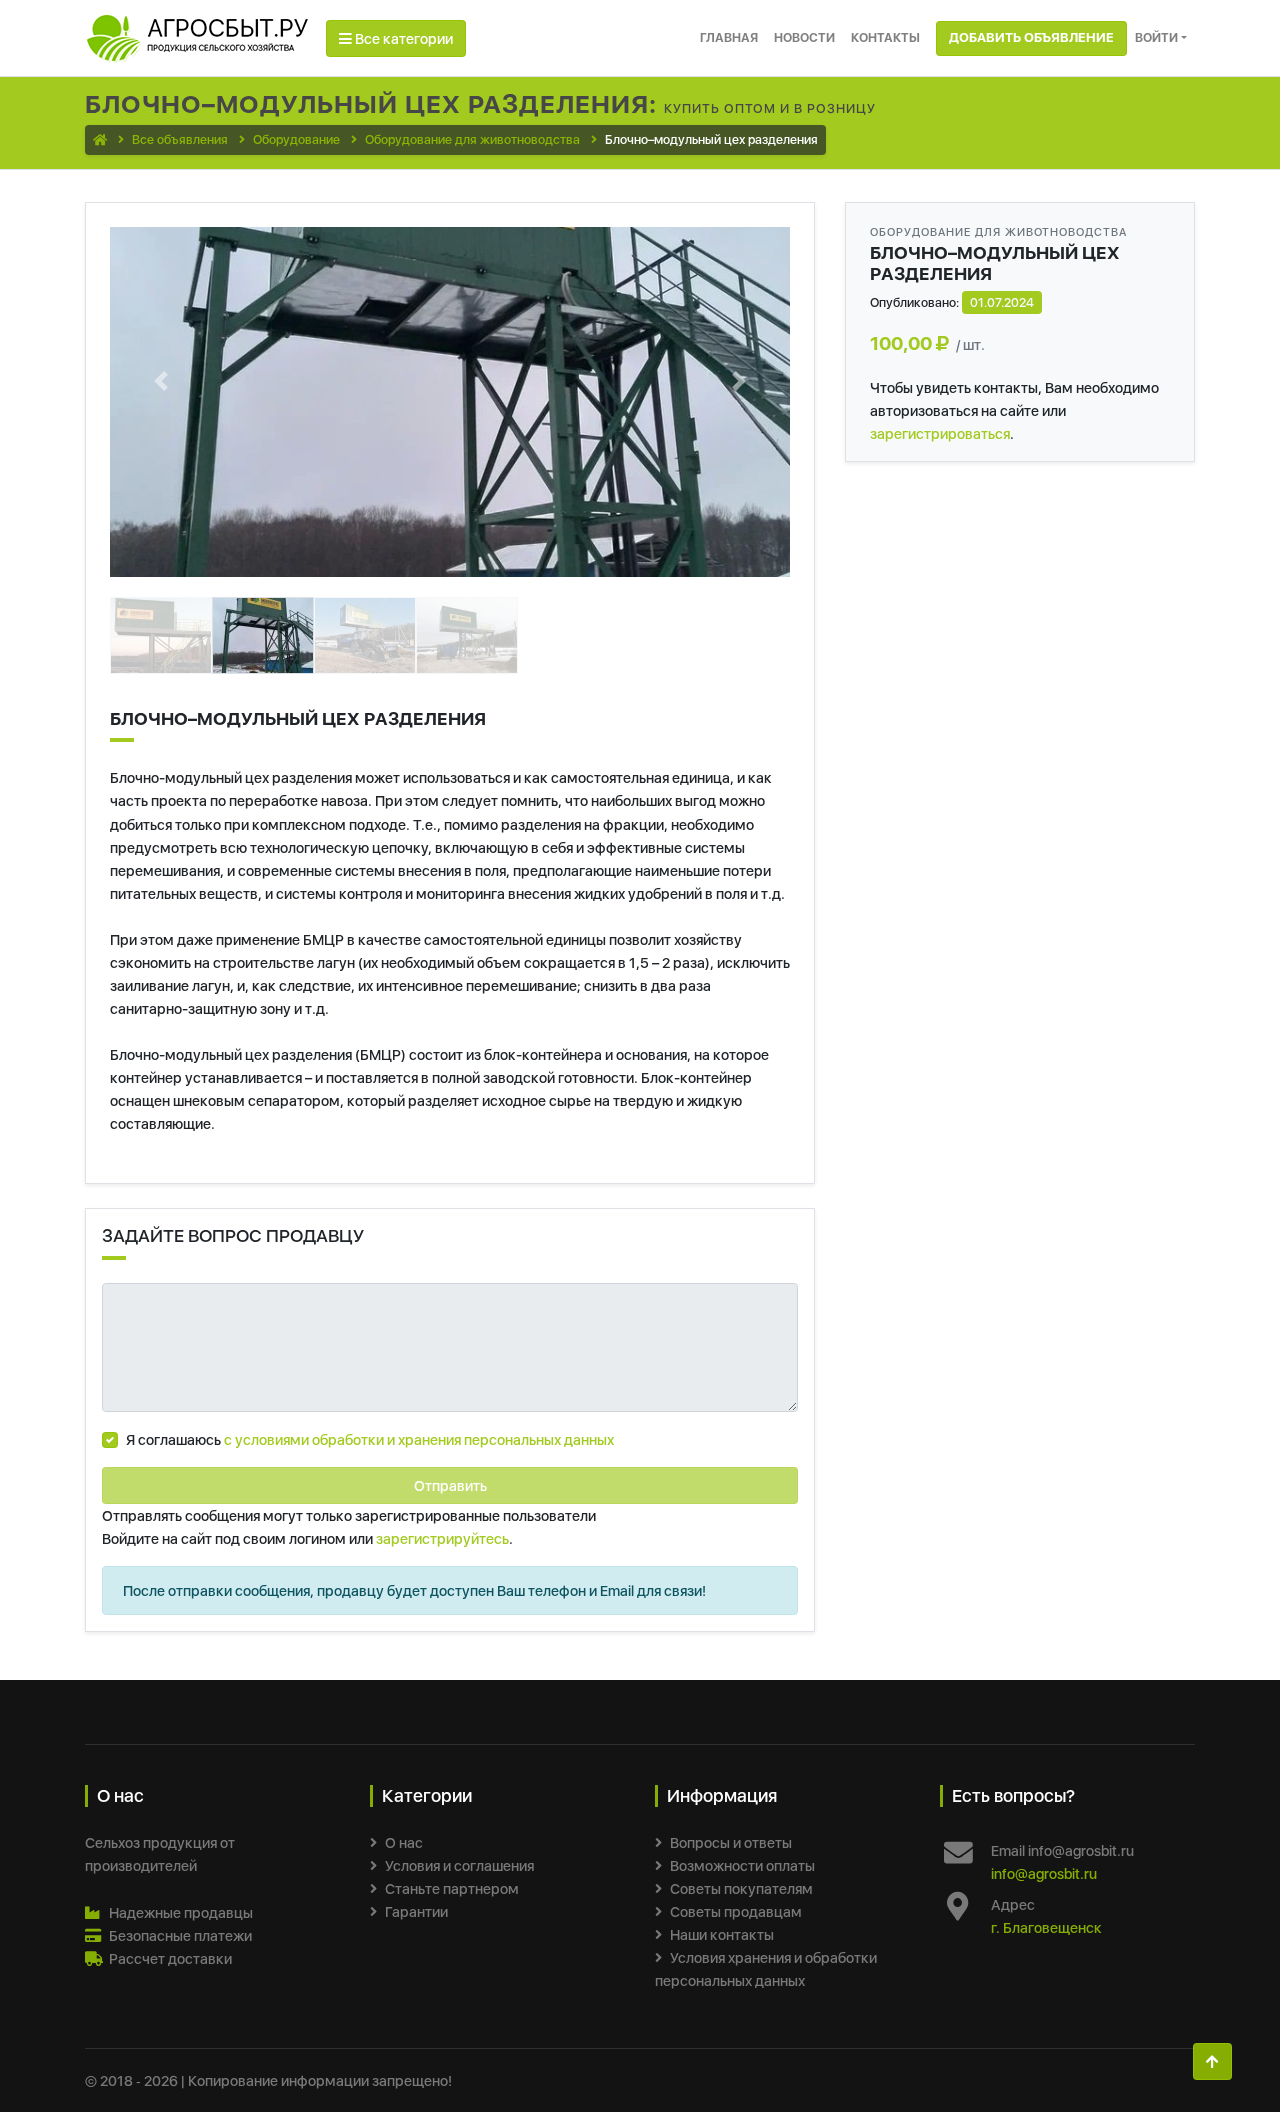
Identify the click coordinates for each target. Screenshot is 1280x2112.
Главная (729, 37)
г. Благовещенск (1046, 1927)
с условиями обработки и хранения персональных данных (419, 1439)
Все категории (402, 38)
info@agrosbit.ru (1044, 1873)
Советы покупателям (741, 1888)
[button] (161, 381)
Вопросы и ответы (731, 1842)
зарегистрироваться (940, 433)
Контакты (885, 37)
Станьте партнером (452, 1888)
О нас (404, 1842)
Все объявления (180, 139)
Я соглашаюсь (370, 1439)
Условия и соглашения (459, 1865)
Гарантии (416, 1911)
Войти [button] (1156, 37)
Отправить (450, 1485)
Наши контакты (722, 1934)
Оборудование (296, 139)
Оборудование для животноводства (472, 139)
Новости (804, 37)
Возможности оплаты (742, 1865)
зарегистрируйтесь (442, 1538)
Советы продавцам (736, 1911)
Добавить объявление (1031, 37)
